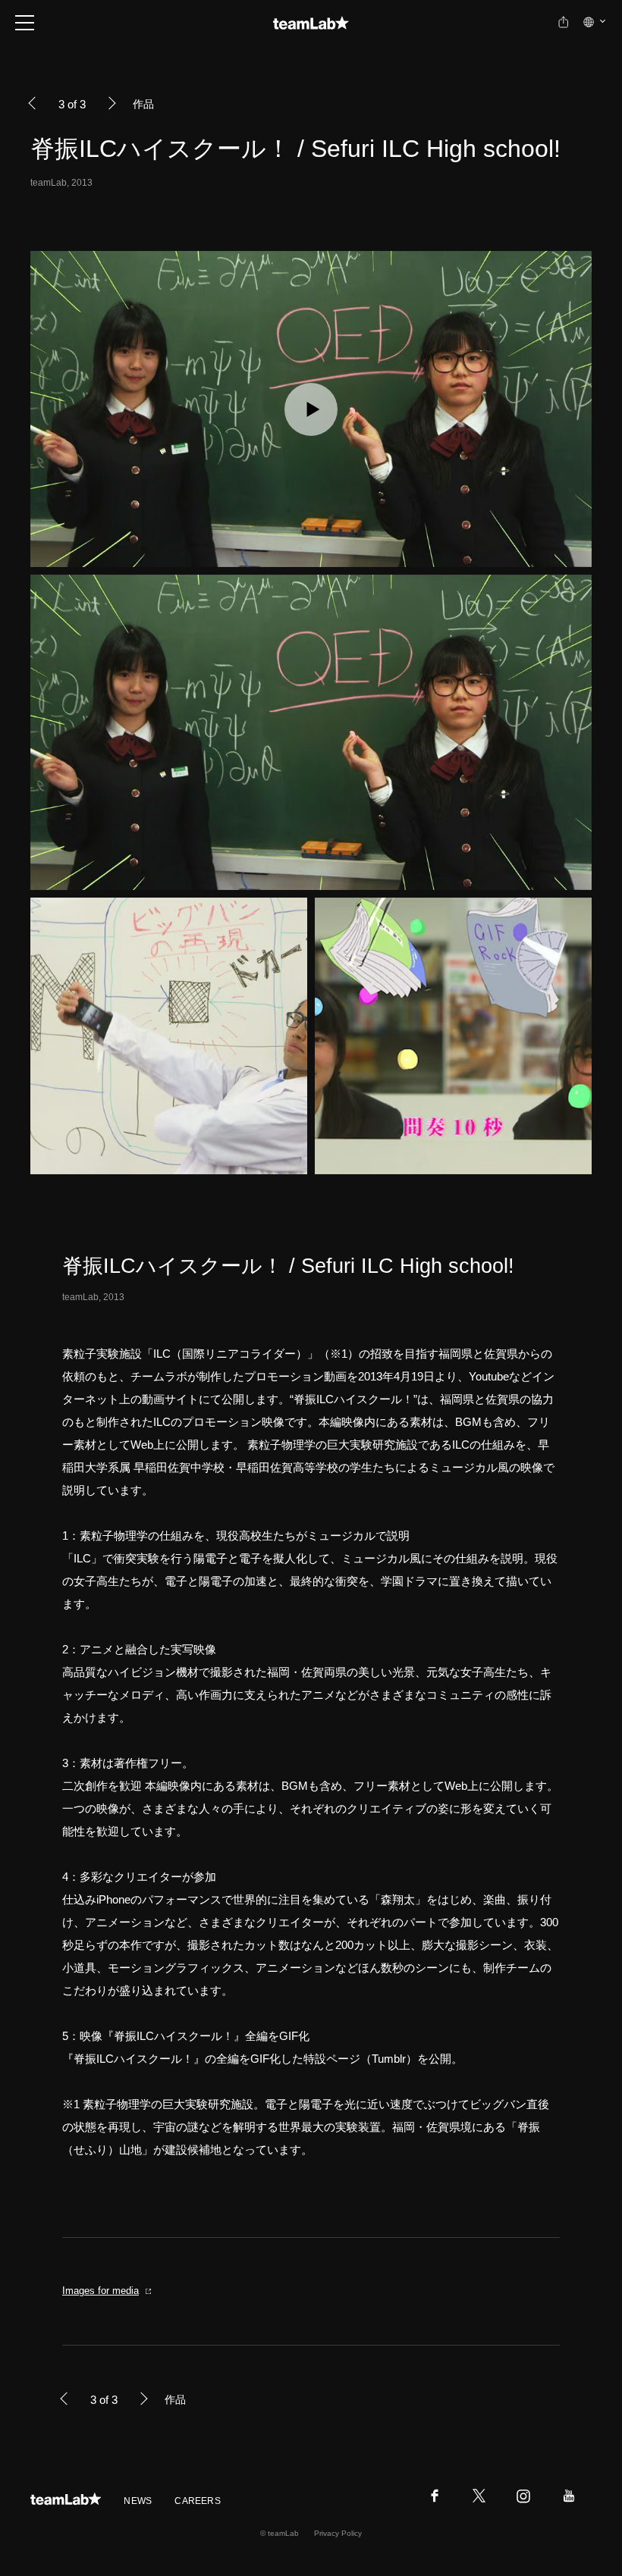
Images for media (101, 2291)
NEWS (138, 2501)
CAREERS (198, 2501)
